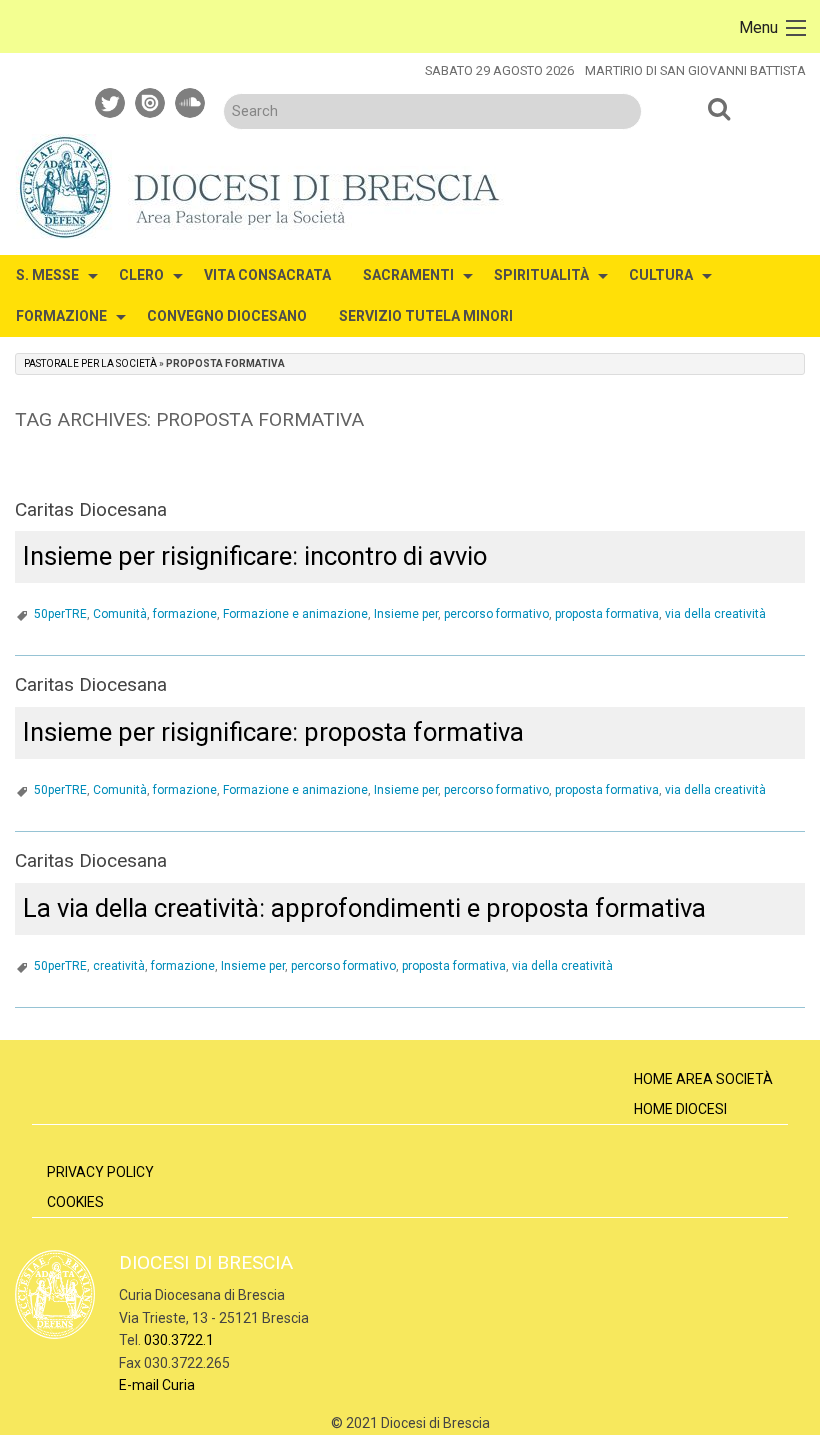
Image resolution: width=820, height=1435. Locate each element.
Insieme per (406, 614)
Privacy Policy (100, 1172)
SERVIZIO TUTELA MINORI (426, 316)
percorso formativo (496, 614)
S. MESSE (47, 275)
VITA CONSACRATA (267, 275)
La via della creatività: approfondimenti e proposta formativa (364, 908)
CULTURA (661, 275)
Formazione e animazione (295, 614)
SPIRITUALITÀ (541, 275)
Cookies (75, 1202)
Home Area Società (703, 1079)
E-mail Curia (157, 1385)
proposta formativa (607, 614)
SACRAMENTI (408, 275)
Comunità (120, 614)
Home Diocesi (680, 1109)
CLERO (141, 275)
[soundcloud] (191, 100)
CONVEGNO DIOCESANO (227, 316)
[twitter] (111, 100)
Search (720, 108)
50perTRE (60, 614)
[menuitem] (51, 275)
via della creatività (715, 614)
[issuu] (151, 100)
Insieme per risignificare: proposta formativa (273, 732)
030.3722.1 (179, 1340)
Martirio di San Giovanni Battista (695, 70)
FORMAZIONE (61, 316)
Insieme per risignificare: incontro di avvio (255, 556)
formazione (185, 614)
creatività (119, 966)
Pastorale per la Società (90, 363)
